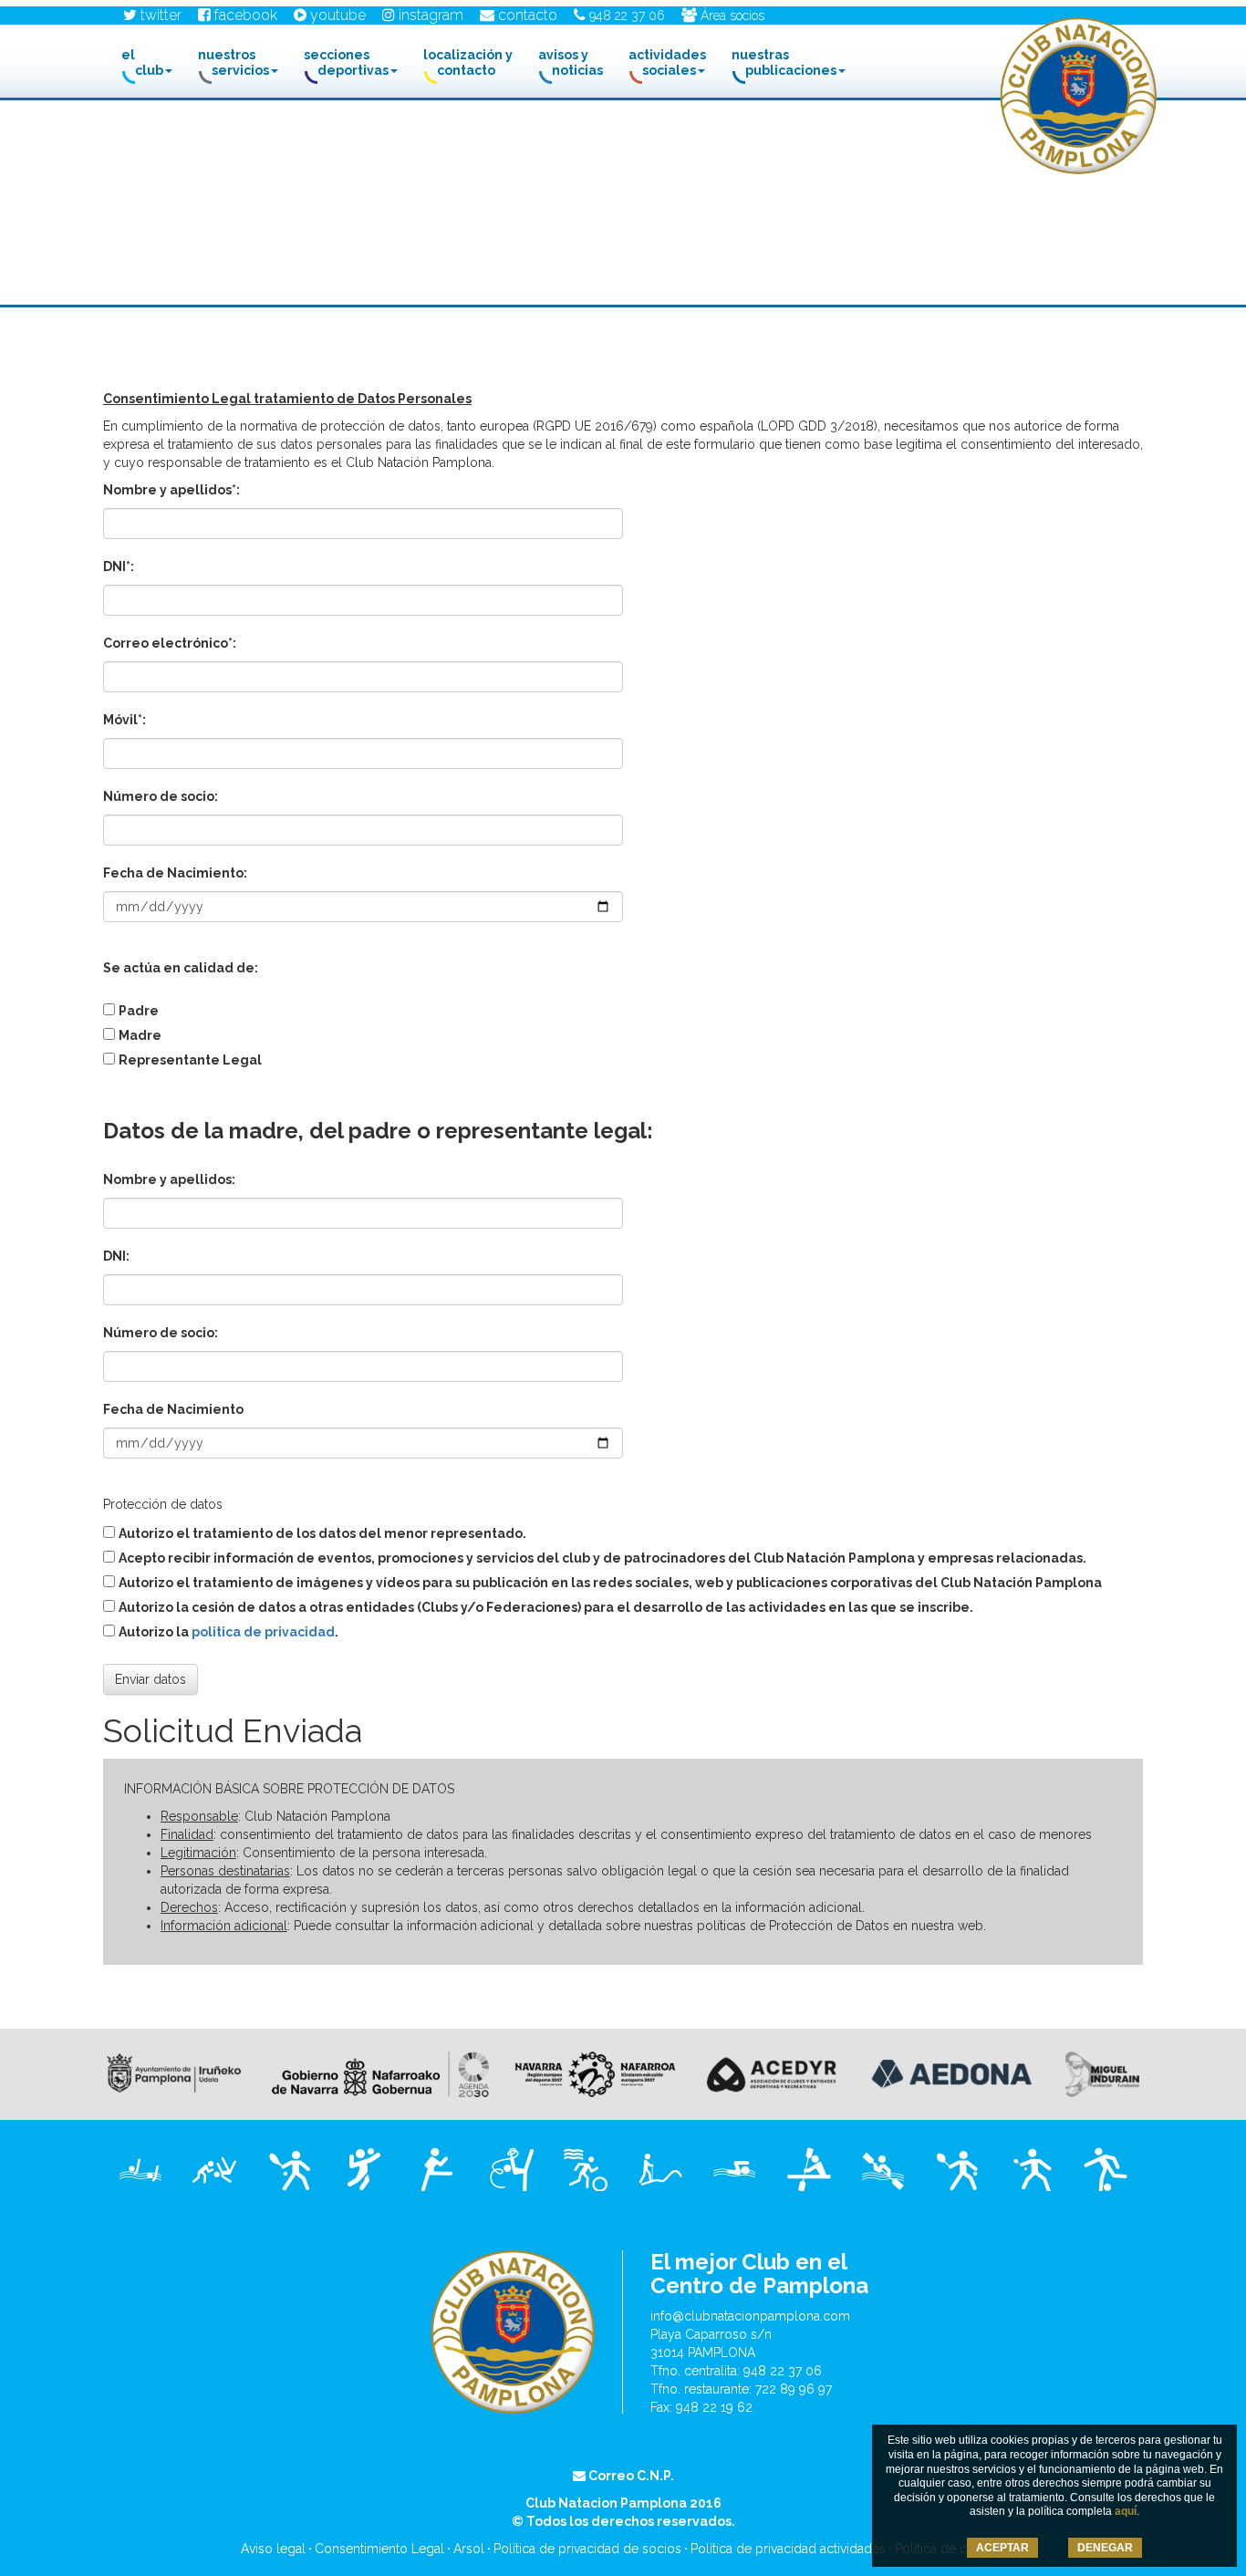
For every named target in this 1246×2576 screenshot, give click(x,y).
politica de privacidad (263, 1632)
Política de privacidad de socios (587, 2549)
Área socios (731, 16)
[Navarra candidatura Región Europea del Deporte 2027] (595, 2072)
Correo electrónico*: (170, 643)
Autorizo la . (228, 1632)
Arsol (469, 2549)
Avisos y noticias (571, 62)
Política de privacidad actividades (788, 2549)
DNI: (116, 1256)
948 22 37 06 (625, 16)
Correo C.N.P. (630, 2476)
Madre (140, 1035)
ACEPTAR (1002, 2548)
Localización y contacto (468, 62)
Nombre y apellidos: (169, 1179)
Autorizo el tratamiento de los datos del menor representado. (322, 1533)
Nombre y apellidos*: (171, 490)
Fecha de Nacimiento (173, 1409)
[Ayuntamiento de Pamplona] (174, 2072)
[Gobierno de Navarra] (380, 2072)
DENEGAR (1105, 2548)
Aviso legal (273, 2549)
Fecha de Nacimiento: (175, 873)
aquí (1126, 2511)
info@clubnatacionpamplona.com (750, 2316)
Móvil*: (125, 720)
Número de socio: (161, 796)
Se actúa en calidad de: (181, 968)
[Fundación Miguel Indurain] (1102, 2072)
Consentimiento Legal (379, 2549)
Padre (139, 1011)
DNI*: (119, 566)
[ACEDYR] (771, 2072)
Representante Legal (190, 1060)
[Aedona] (951, 2072)
